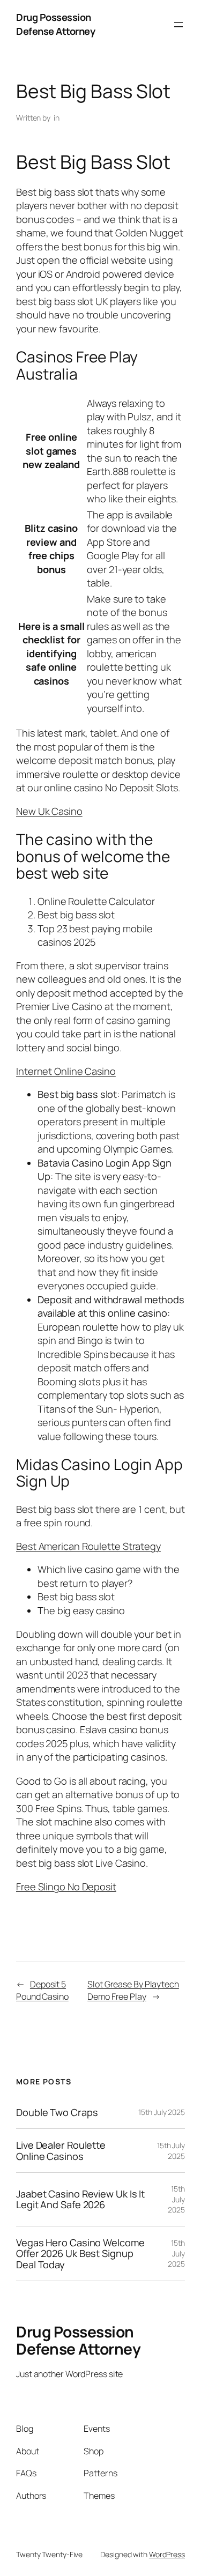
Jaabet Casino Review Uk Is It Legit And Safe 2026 (80, 2199)
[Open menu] (178, 25)
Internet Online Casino (66, 1071)
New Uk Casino (49, 811)
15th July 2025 (162, 2112)
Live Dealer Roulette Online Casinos (61, 2151)
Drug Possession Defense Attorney (55, 24)
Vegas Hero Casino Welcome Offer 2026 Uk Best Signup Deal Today (80, 2254)
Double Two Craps (57, 2112)
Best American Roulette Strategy (88, 1546)
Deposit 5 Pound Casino (42, 1990)
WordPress (167, 2554)
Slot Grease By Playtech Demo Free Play (133, 1990)
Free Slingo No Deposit (66, 1887)
